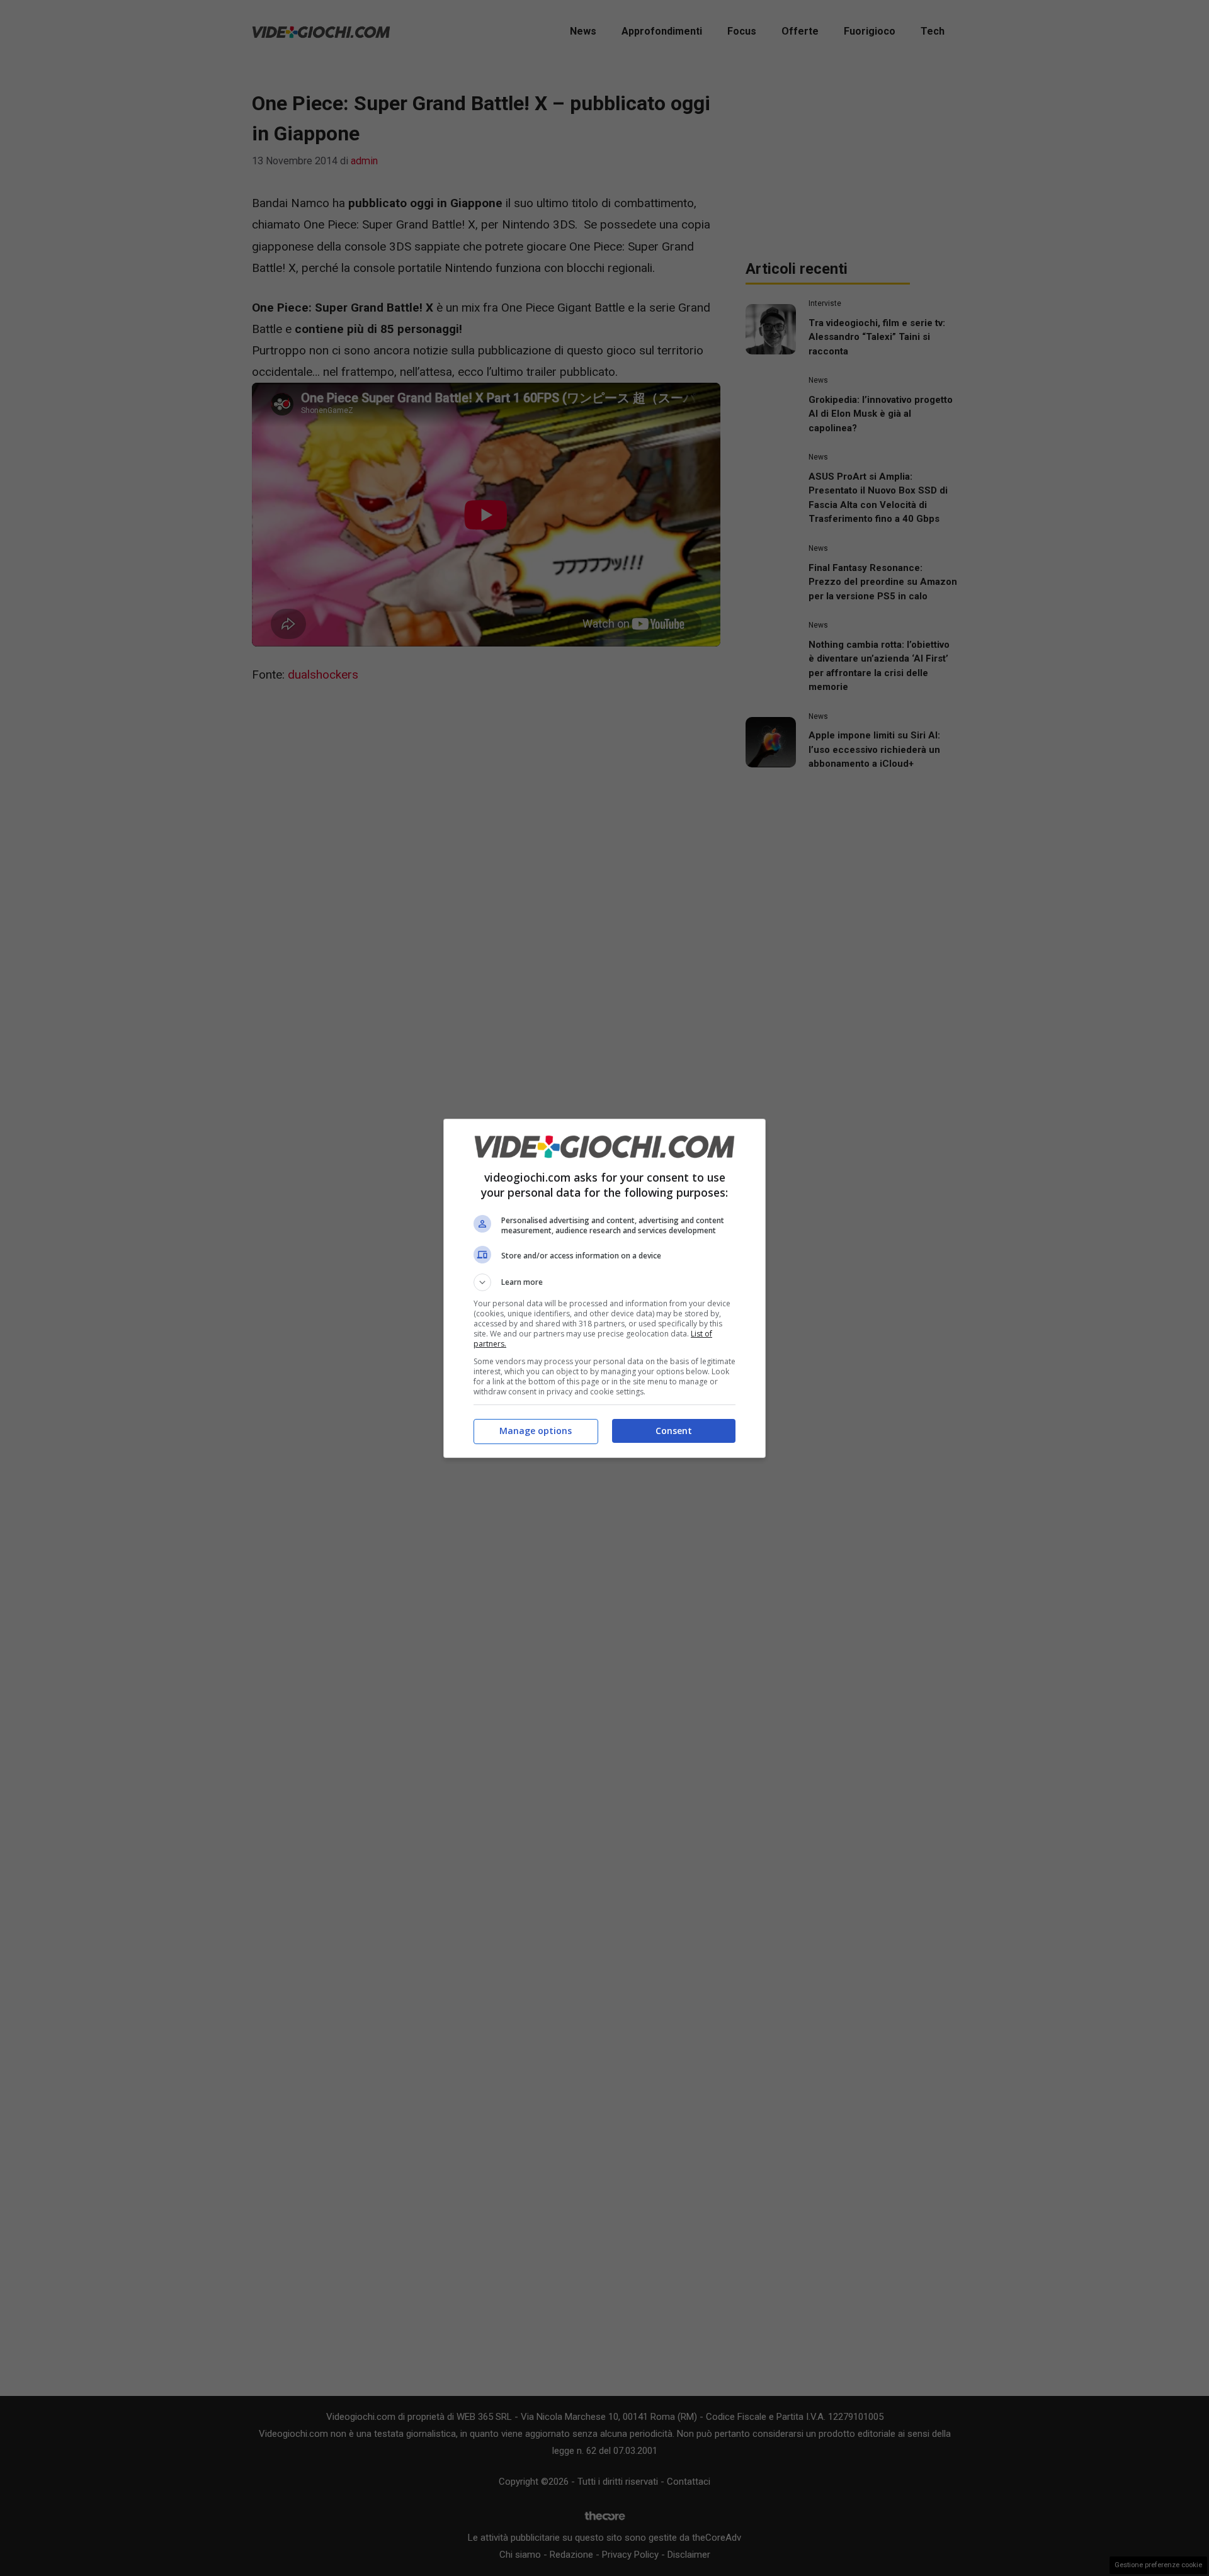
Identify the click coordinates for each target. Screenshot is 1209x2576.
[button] (604, 1282)
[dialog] (604, 1288)
